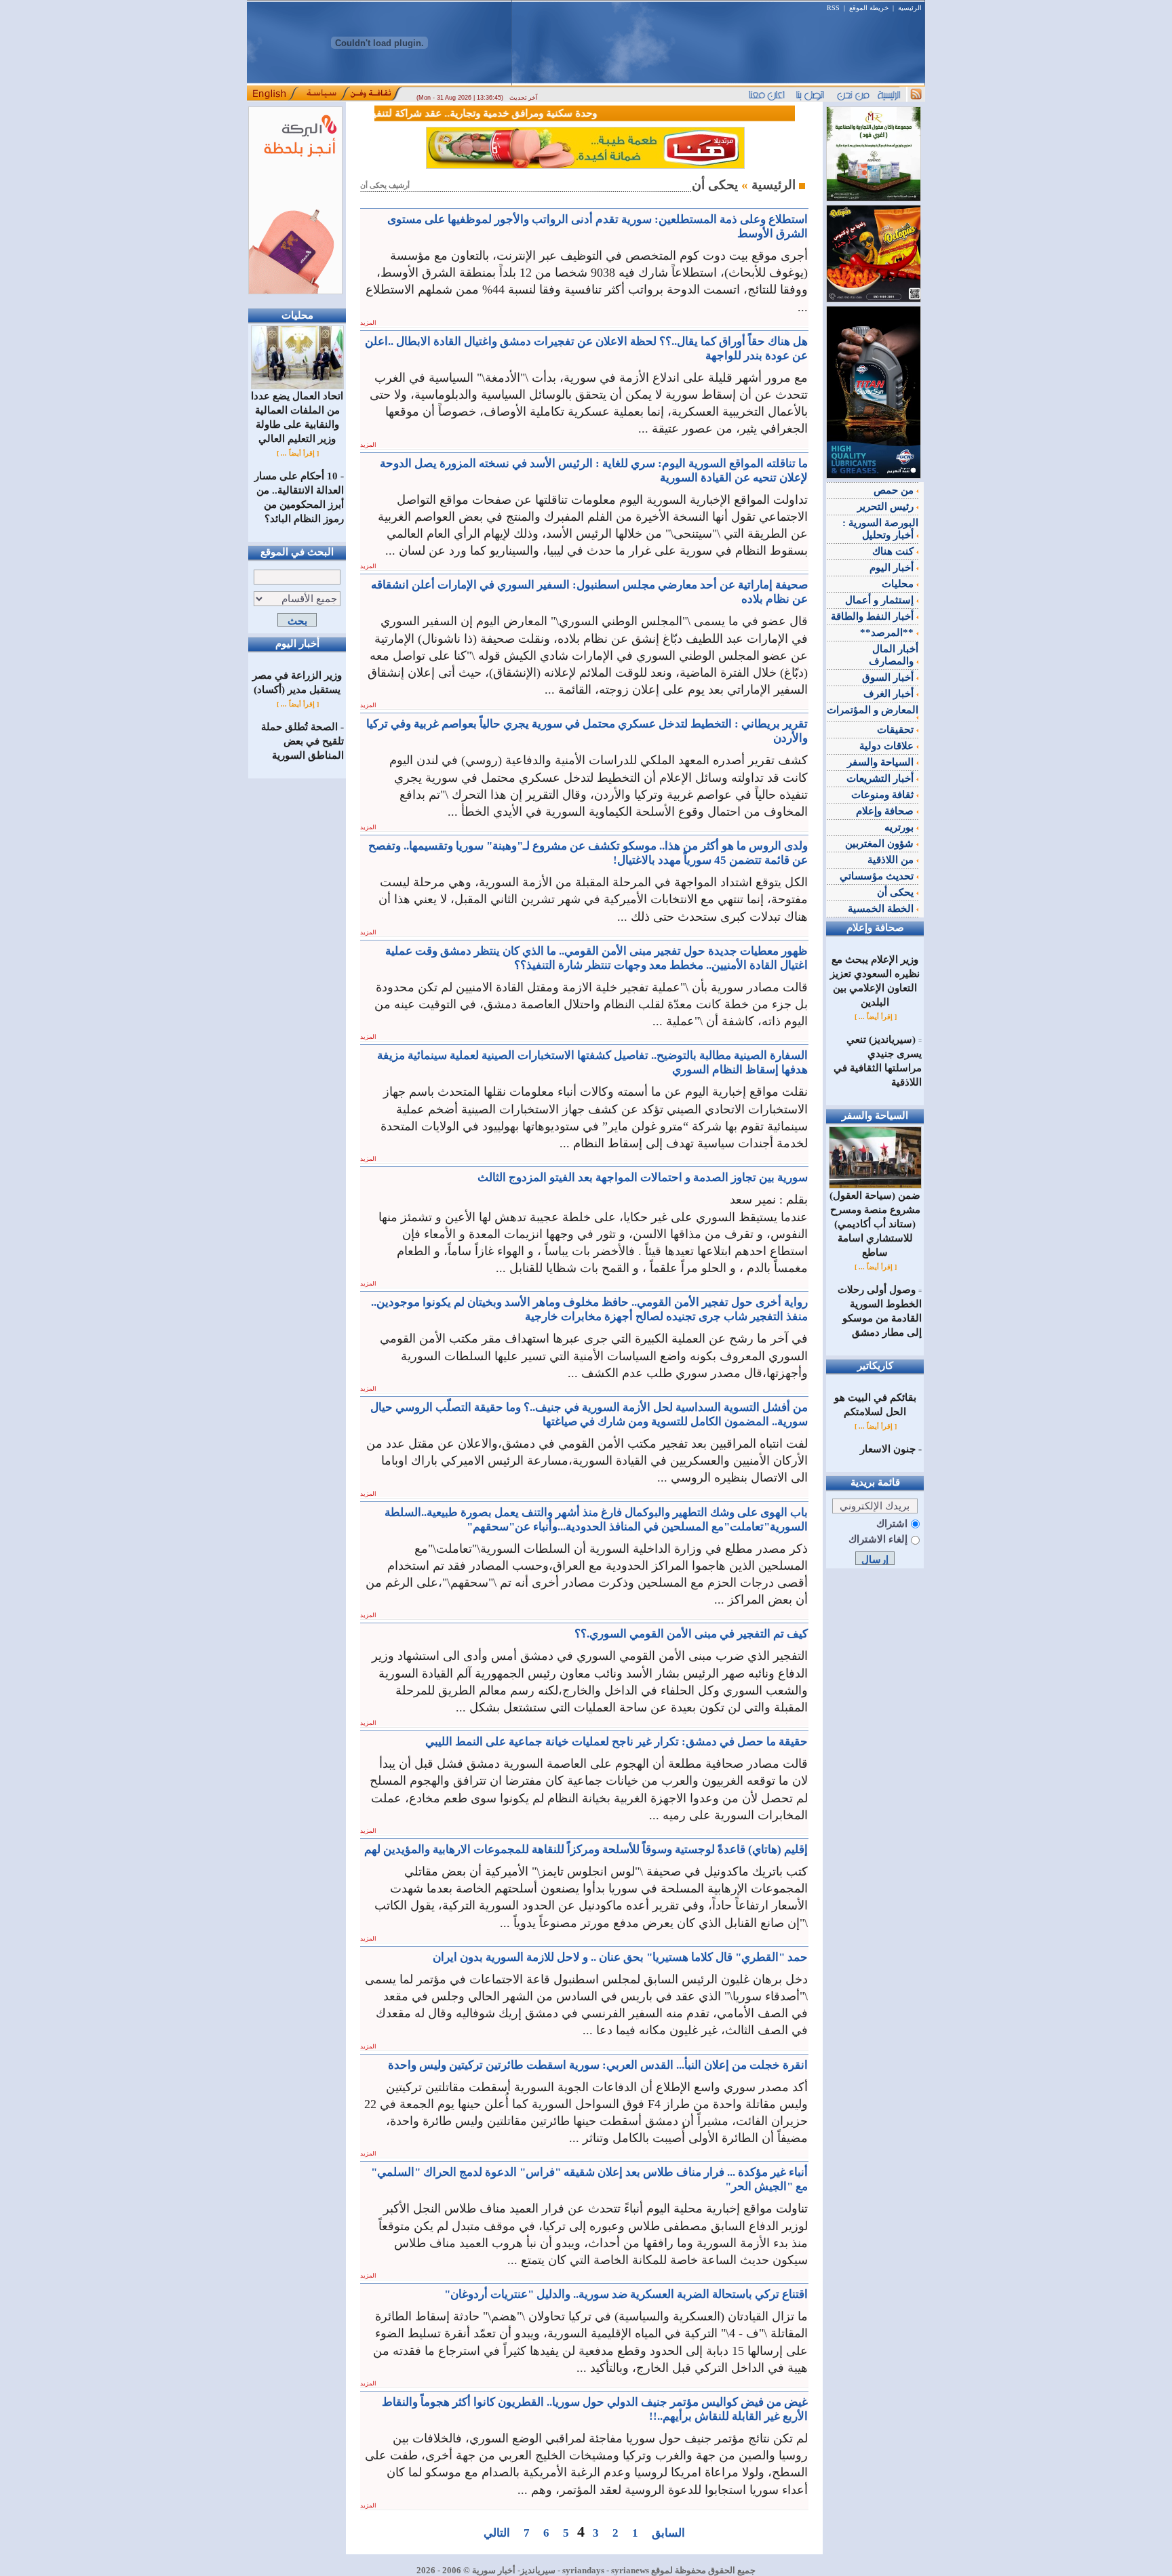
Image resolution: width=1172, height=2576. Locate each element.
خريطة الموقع (869, 8)
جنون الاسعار (888, 1449)
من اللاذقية (892, 860)
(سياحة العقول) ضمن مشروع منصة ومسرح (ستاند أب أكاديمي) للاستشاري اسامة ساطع (875, 1224)
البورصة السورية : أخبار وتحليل (880, 529)
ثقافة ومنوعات (884, 795)
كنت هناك (894, 551)
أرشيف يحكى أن (385, 185)
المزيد (368, 323)
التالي (497, 2533)
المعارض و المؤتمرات (873, 710)
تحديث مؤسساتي (878, 876)
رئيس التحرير (887, 507)
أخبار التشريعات (881, 778)
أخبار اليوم (893, 568)
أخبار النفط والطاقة (874, 616)
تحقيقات (897, 730)
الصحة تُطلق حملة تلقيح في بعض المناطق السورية (302, 741)
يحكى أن (897, 892)
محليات (899, 584)
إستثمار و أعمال (881, 600)
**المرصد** (888, 633)
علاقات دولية (888, 746)
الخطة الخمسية (882, 909)
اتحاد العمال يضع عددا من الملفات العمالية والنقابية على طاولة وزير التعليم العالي (297, 417)
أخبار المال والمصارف (894, 655)
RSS (833, 8)
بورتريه (900, 827)
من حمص (895, 490)
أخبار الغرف (890, 694)
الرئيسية (910, 8)
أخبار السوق (889, 677)
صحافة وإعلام (886, 811)
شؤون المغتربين (881, 844)
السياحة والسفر (882, 762)
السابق (668, 2533)
